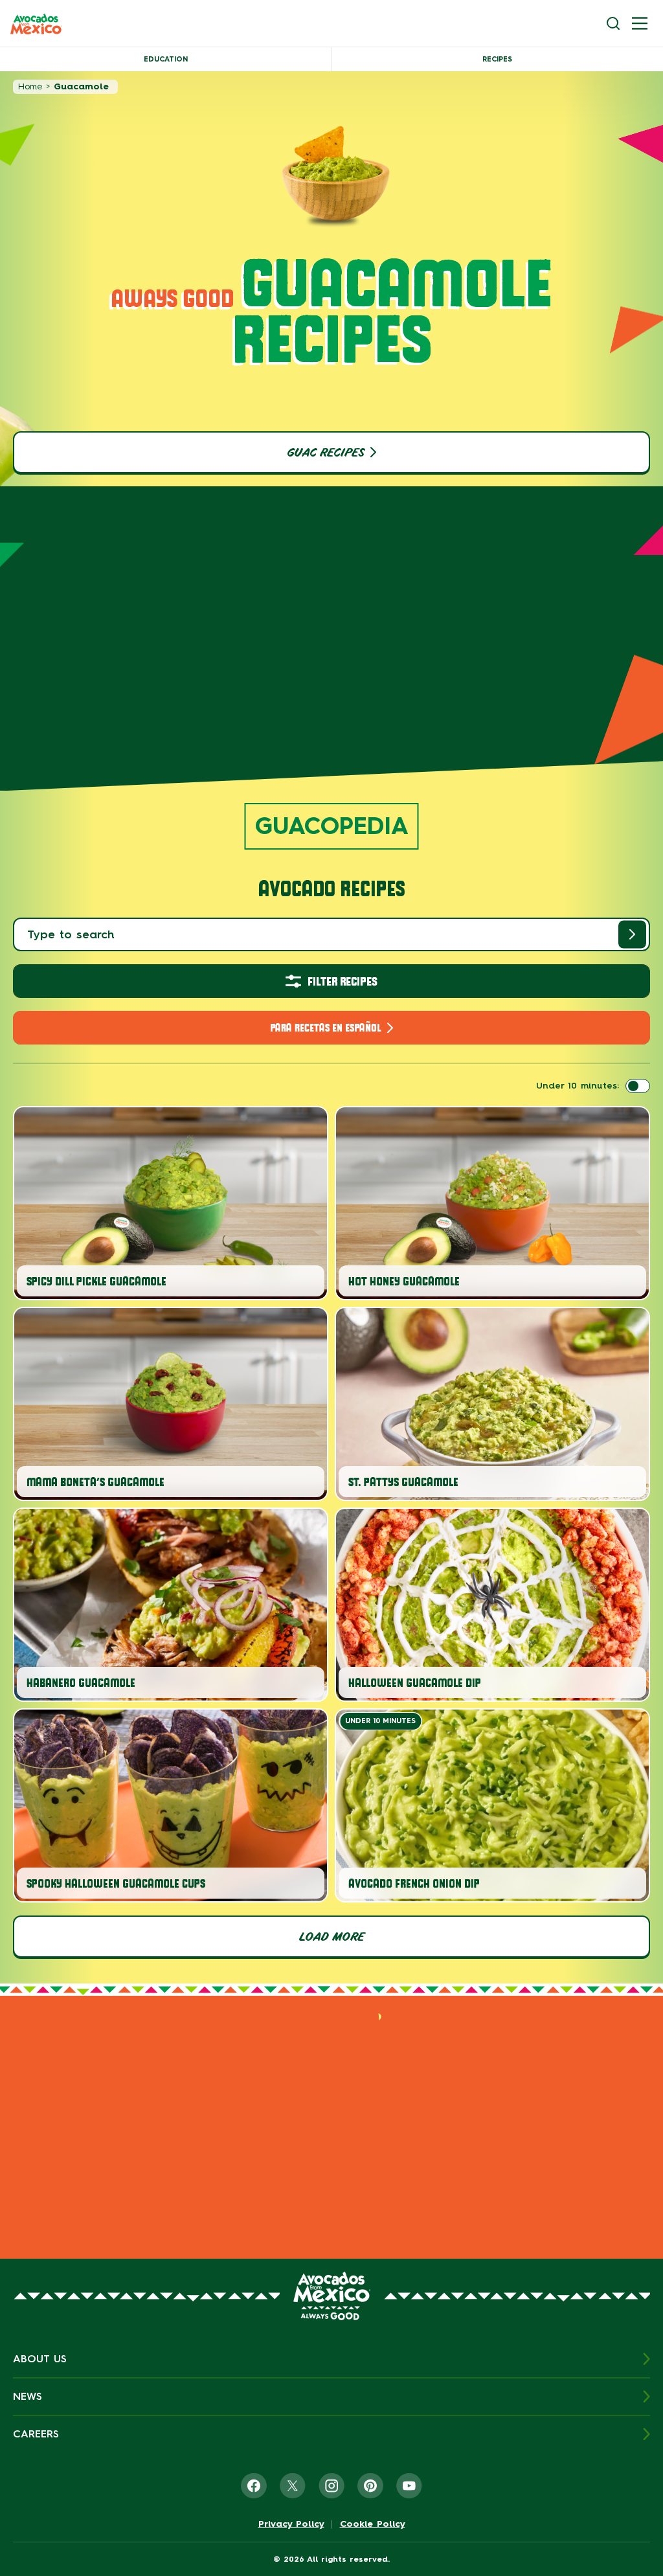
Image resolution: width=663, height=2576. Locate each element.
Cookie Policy (373, 2524)
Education (166, 59)
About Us (40, 2359)
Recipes (497, 59)
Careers (36, 2434)
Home (30, 86)
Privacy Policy (291, 2524)
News (28, 2396)
